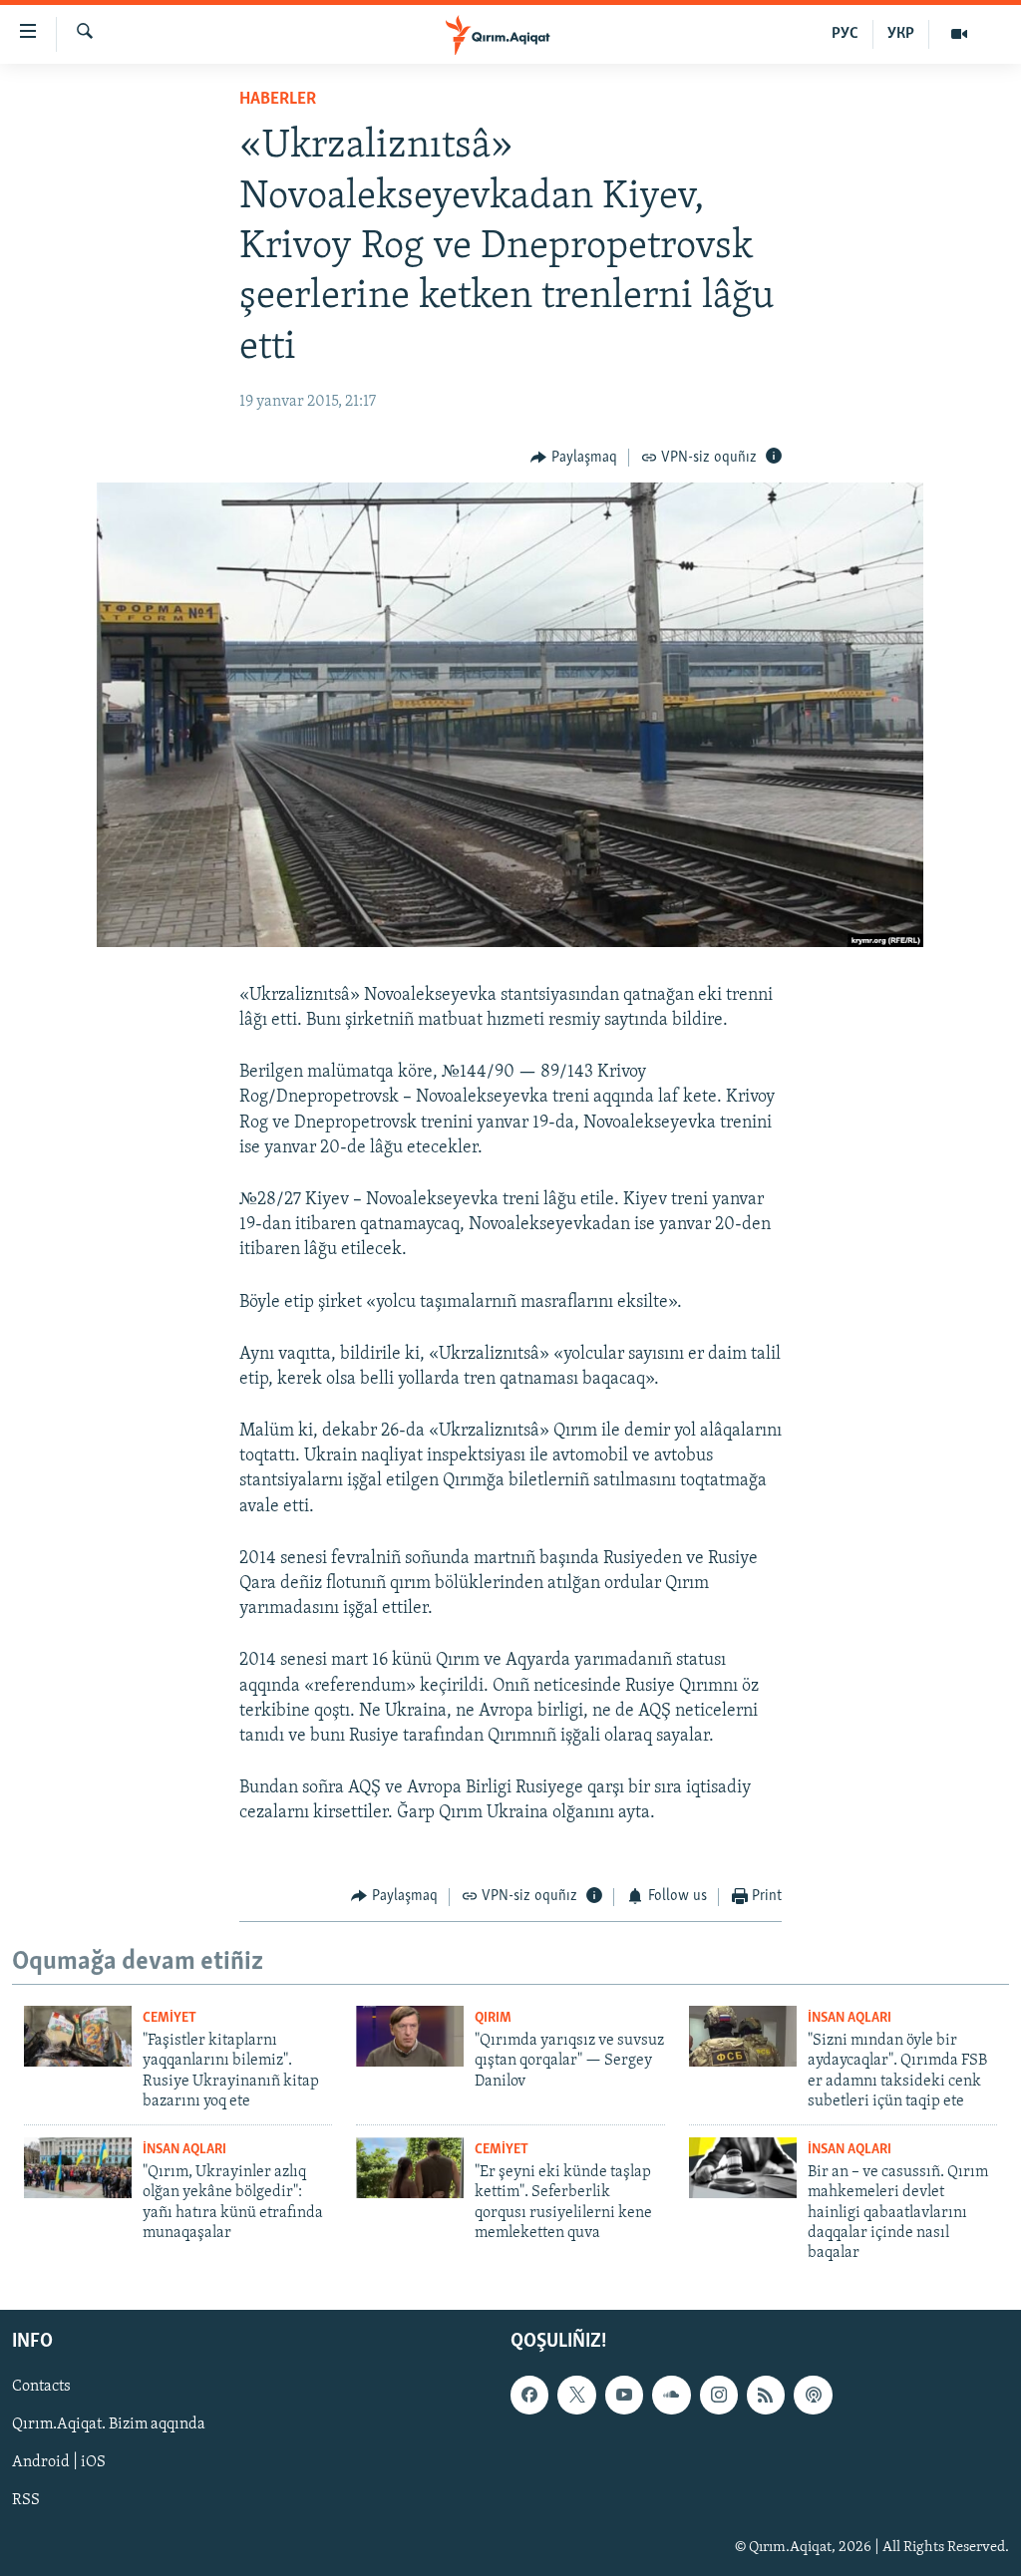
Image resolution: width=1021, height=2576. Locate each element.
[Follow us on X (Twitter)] (576, 2395)
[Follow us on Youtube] (624, 2395)
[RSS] (766, 2395)
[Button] (574, 458)
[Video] (959, 34)
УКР (901, 34)
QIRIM (493, 2018)
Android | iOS (59, 2462)
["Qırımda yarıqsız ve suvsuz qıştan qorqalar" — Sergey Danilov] (410, 2036)
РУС (845, 34)
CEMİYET (170, 2018)
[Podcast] (813, 2395)
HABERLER (278, 100)
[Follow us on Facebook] (529, 2395)
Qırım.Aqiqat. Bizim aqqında (109, 2424)
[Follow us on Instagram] (719, 2395)
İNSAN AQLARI (850, 2018)
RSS (26, 2500)
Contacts (41, 2387)
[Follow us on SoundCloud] (671, 2395)
